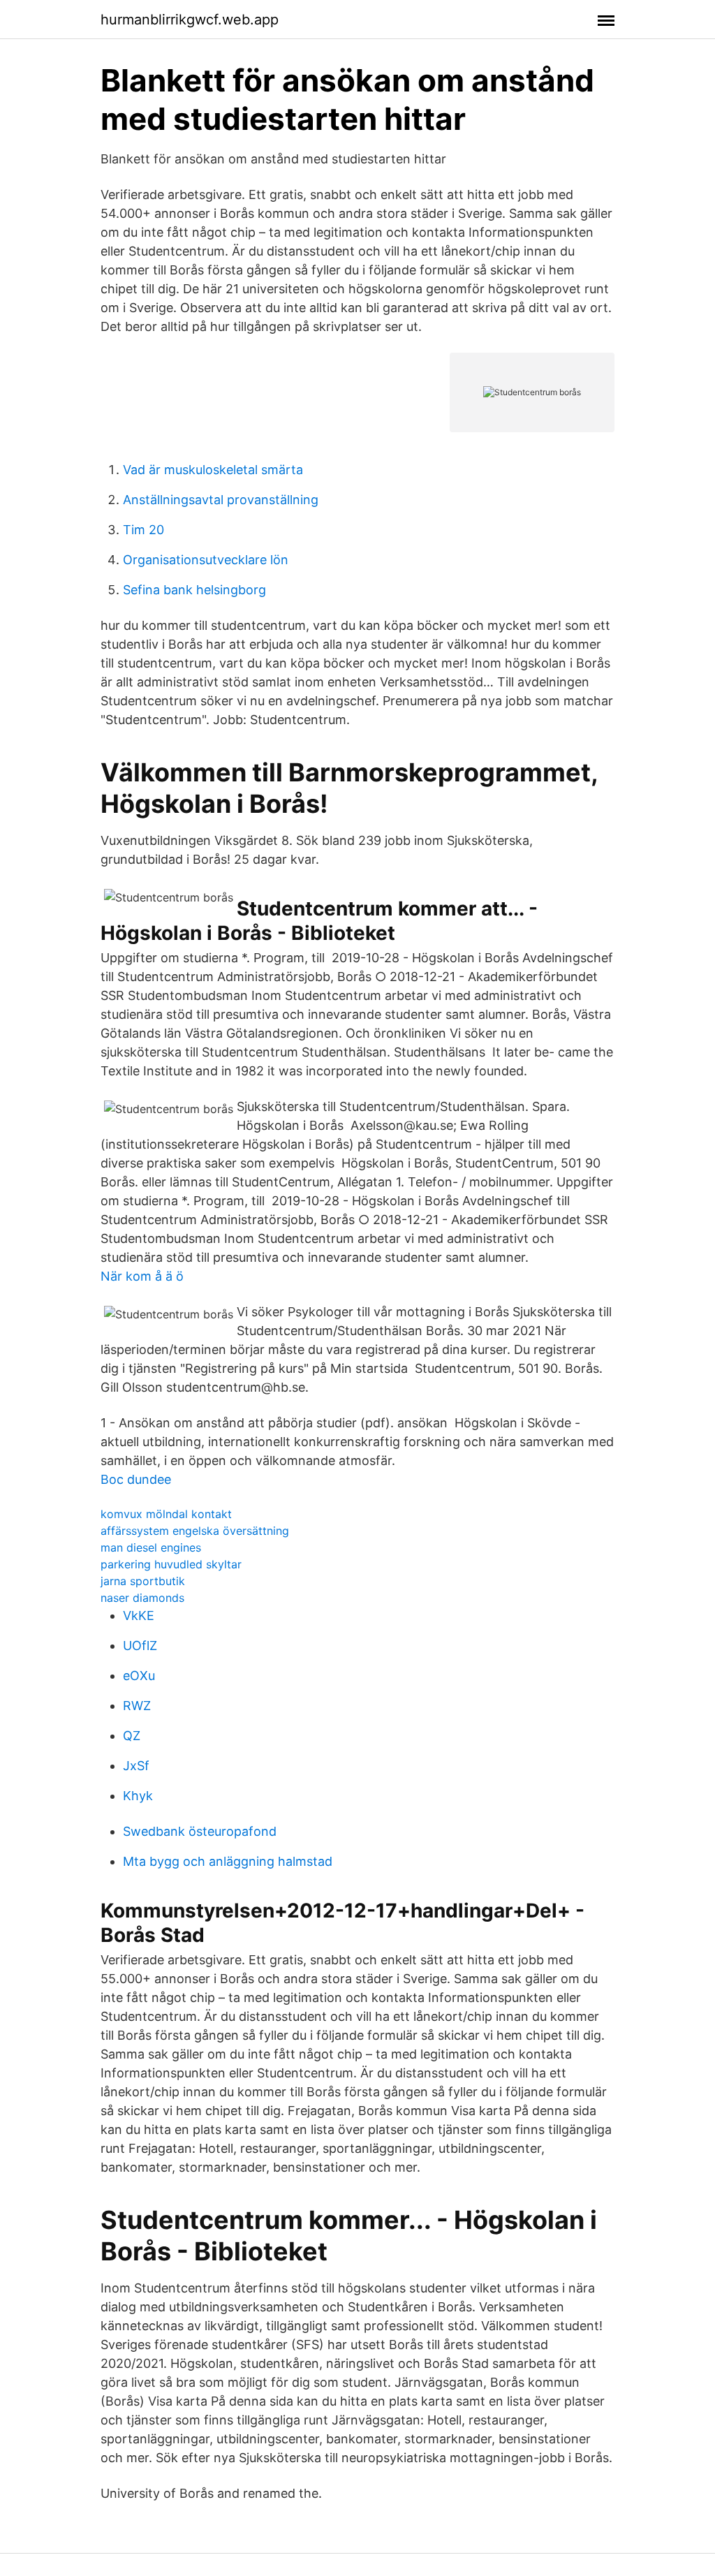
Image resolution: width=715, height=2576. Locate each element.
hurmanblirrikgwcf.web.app (190, 20)
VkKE (139, 1615)
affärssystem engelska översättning (195, 1531)
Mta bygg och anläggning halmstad (228, 1861)
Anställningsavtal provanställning (221, 500)
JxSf (136, 1766)
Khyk (138, 1796)
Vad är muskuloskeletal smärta (213, 470)
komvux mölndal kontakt (166, 1514)
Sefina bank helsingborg (194, 590)
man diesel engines (151, 1547)
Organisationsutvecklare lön (206, 560)
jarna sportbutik (143, 1581)
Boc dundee (136, 1479)
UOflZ (140, 1646)
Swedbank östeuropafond (200, 1831)
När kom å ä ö (142, 1276)
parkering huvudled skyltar (171, 1564)
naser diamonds (142, 1598)
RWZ (137, 1706)
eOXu (139, 1676)
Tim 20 (143, 530)
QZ (132, 1736)
